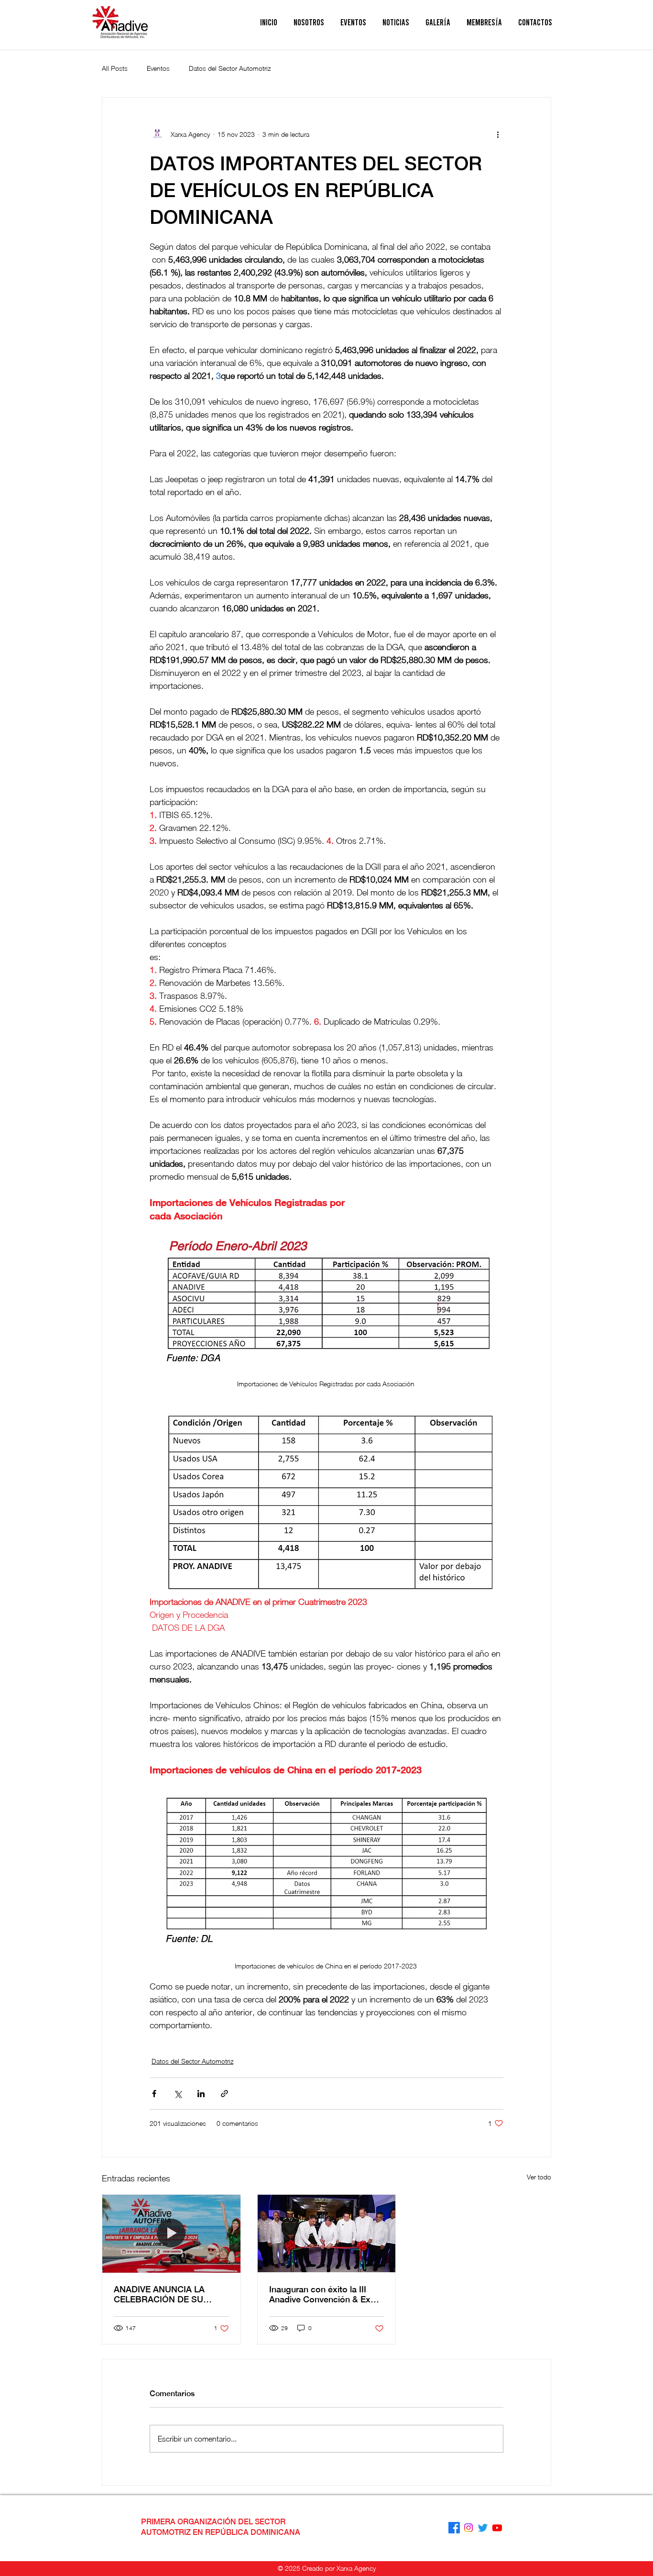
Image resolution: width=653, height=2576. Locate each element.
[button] (309, 22)
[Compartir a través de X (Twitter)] (178, 2094)
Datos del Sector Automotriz (230, 68)
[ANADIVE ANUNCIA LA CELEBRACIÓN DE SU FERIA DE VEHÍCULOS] (171, 2233)
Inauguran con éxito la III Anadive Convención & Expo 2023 (325, 2294)
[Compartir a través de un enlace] (224, 2094)
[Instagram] (468, 2528)
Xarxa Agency (356, 2568)
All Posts (115, 68)
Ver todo (539, 2177)
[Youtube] (497, 2528)
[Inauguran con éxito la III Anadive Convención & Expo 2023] (327, 2233)
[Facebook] (454, 2528)
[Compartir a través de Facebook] (154, 2094)
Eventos (158, 68)
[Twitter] (483, 2528)
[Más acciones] (498, 134)
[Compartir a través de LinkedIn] (201, 2094)
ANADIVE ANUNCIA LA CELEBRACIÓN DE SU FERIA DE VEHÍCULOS (159, 2294)
